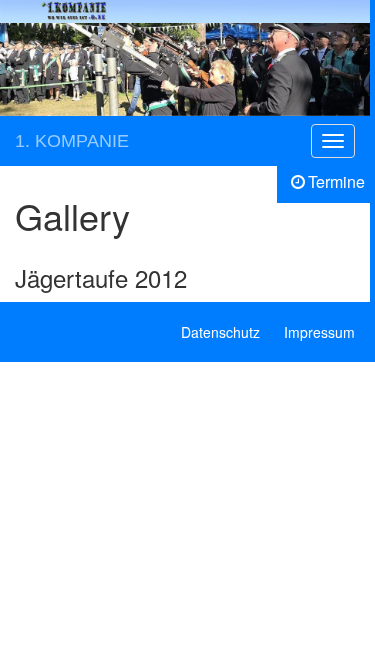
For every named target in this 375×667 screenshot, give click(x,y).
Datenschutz (220, 332)
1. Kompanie (72, 141)
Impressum (319, 332)
